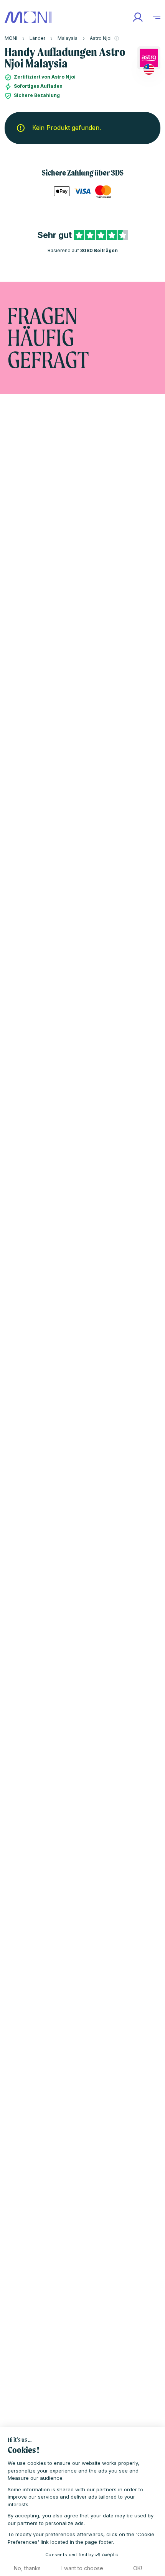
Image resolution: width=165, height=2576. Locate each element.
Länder (37, 38)
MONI (11, 38)
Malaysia (68, 38)
